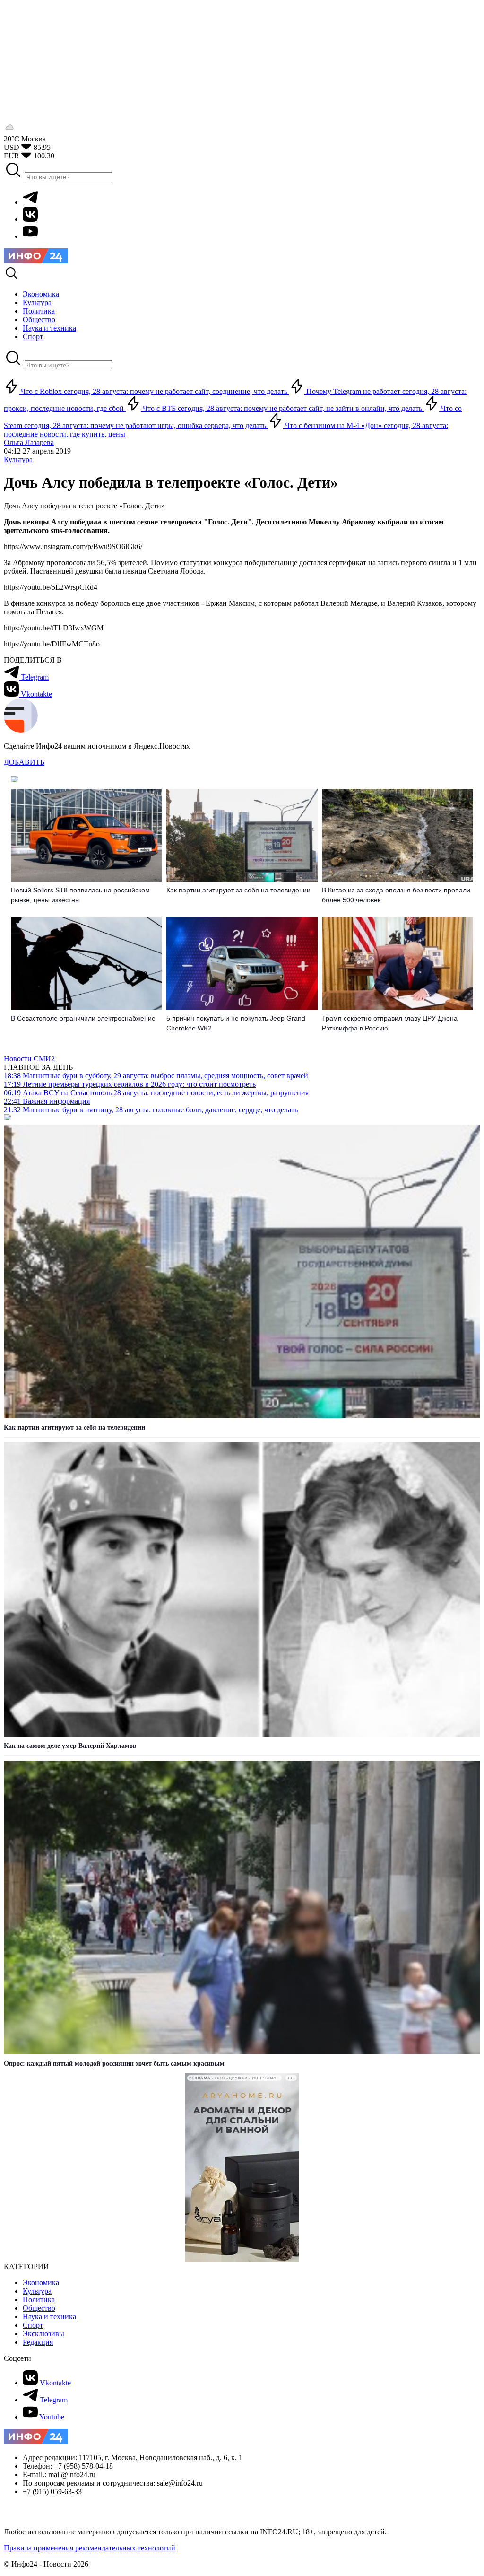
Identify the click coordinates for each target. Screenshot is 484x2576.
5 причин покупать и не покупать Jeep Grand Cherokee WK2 (236, 1023)
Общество (39, 2308)
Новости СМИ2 (29, 1059)
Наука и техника (49, 2317)
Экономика (41, 2283)
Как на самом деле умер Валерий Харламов (70, 1746)
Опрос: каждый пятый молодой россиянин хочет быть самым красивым (114, 2064)
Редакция (38, 2342)
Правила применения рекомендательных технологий (90, 2548)
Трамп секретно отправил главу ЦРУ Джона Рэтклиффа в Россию (390, 1023)
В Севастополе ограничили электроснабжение (83, 1018)
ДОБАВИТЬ (24, 762)
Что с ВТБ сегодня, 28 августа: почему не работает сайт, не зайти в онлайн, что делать (282, 408)
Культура (18, 459)
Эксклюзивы (43, 2334)
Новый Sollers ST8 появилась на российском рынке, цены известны (80, 895)
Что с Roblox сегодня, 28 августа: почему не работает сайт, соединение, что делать (154, 391)
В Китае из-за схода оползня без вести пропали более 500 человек (396, 895)
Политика (39, 2300)
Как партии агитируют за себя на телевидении (238, 890)
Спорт (33, 2325)
